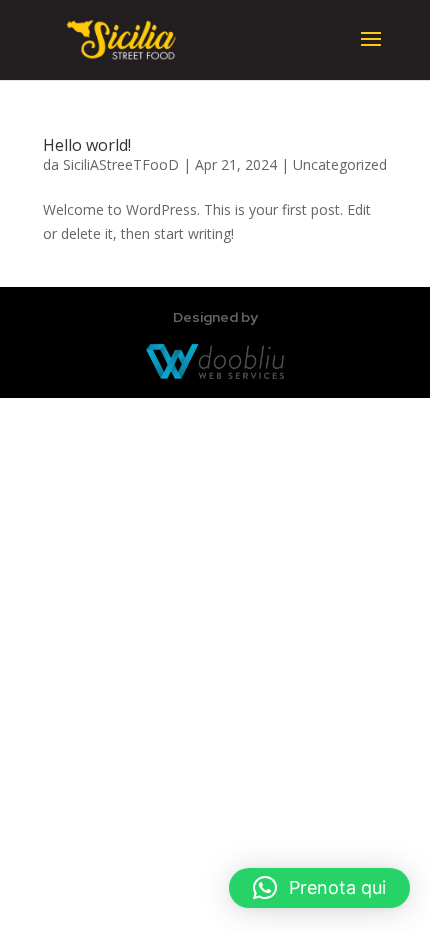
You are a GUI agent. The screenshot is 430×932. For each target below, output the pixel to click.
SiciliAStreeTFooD (121, 164)
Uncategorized (340, 164)
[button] (319, 888)
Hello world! (87, 145)
